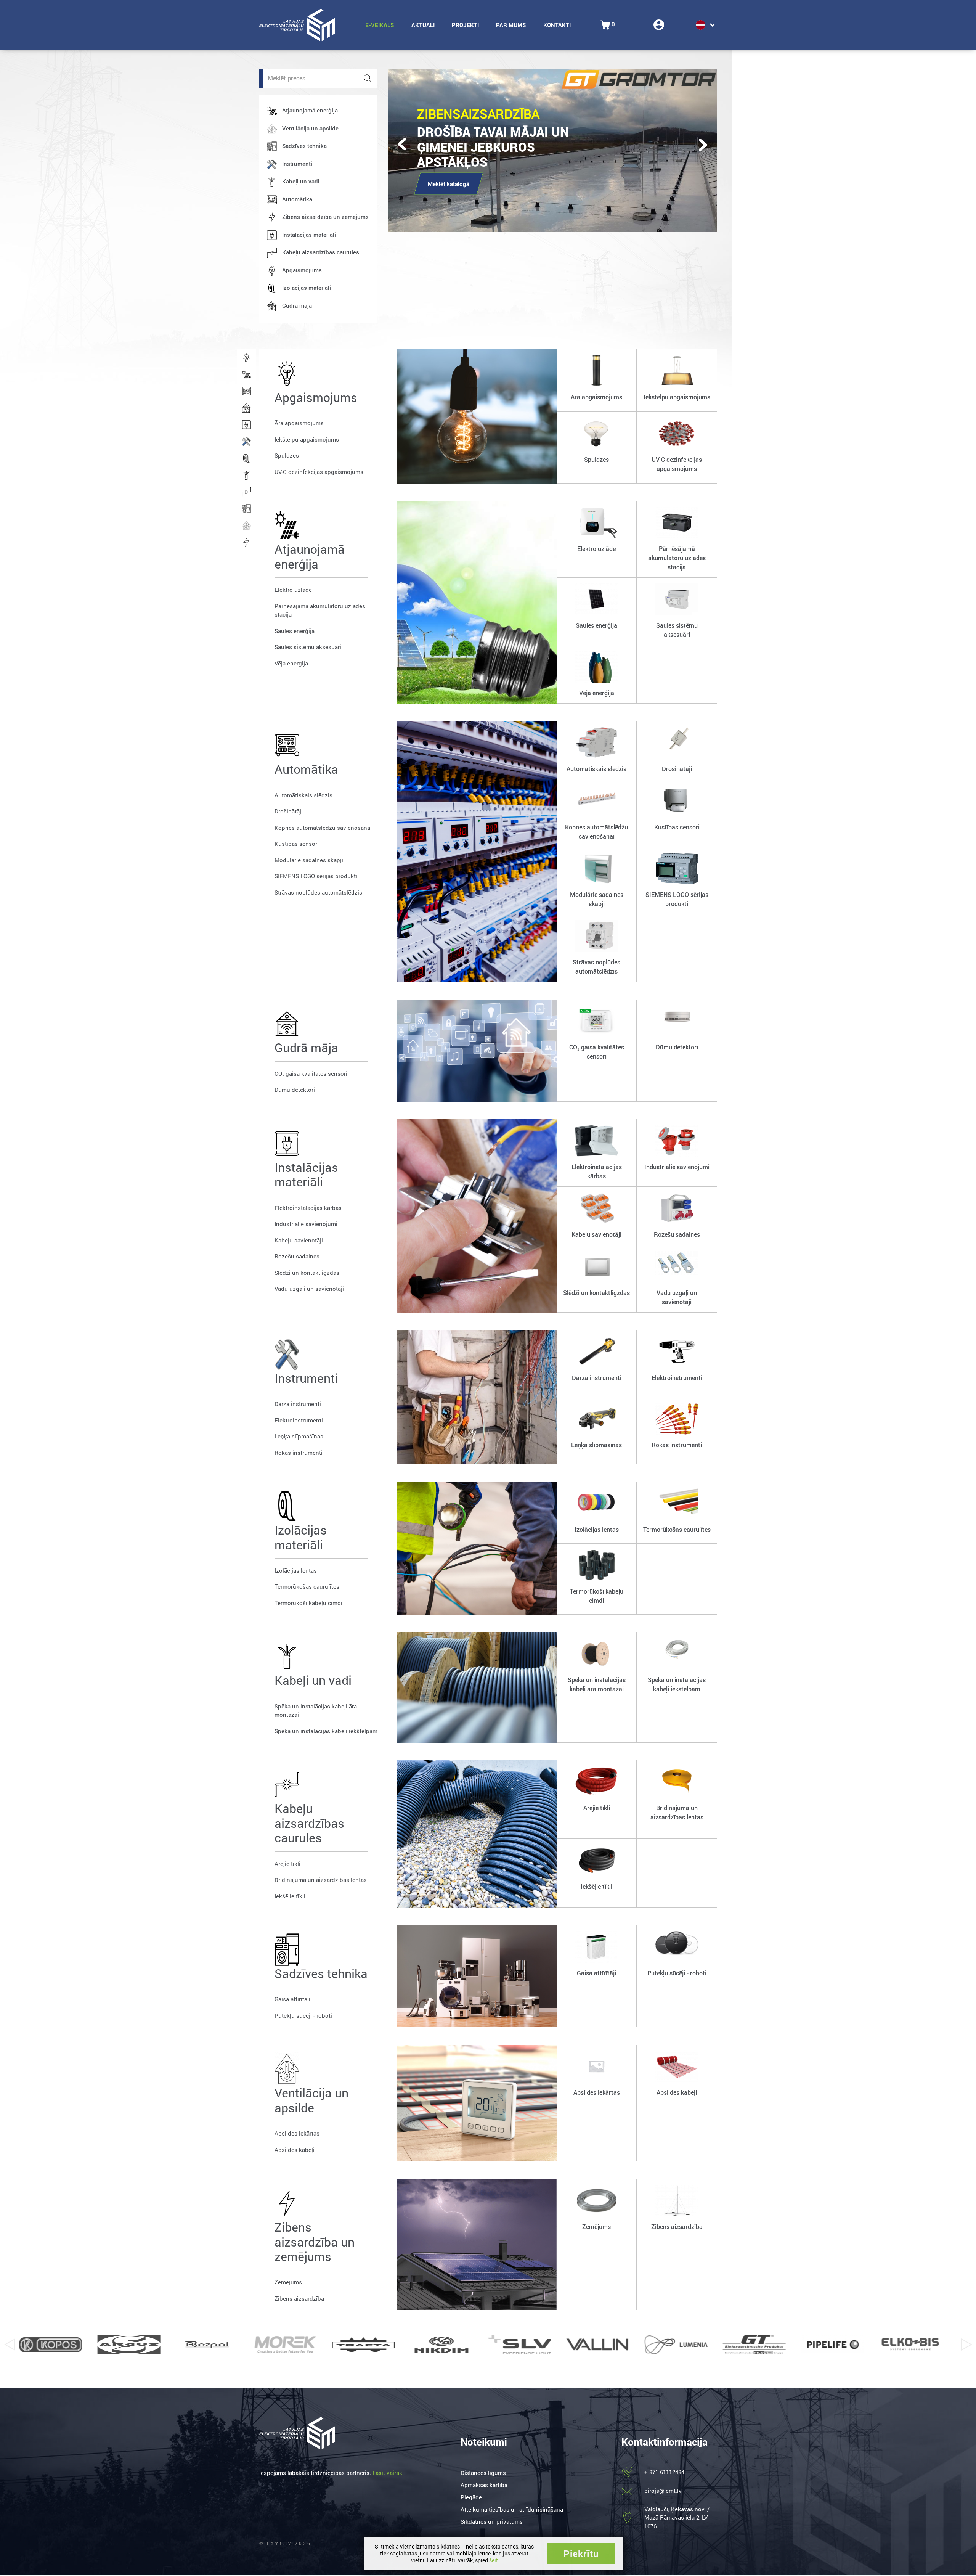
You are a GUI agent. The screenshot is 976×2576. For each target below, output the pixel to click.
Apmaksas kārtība (484, 2485)
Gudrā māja (297, 305)
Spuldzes (287, 455)
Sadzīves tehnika (304, 146)
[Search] (368, 78)
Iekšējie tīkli (290, 1896)
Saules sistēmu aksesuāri (308, 647)
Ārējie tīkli (287, 1864)
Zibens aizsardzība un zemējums (325, 217)
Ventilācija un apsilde (310, 128)
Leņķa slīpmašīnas (299, 1436)
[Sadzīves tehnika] (246, 509)
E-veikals (380, 25)
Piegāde (471, 2497)
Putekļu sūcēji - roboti (303, 2015)
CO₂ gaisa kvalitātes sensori (311, 1073)
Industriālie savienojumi (306, 1224)
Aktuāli (423, 25)
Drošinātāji (289, 811)
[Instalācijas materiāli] (246, 425)
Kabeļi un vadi (301, 181)
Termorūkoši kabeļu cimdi (308, 1603)
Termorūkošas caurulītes (307, 1586)
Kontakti (557, 25)
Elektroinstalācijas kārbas (308, 1208)
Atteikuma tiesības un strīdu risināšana (512, 2509)
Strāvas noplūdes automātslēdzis (318, 892)
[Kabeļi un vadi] (246, 475)
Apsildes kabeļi (295, 2150)
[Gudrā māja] (246, 408)
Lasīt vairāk (387, 2473)
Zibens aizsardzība (299, 2298)
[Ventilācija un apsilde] (246, 525)
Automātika (297, 199)
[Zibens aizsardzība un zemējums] (246, 542)
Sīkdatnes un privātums (492, 2521)
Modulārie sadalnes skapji (309, 860)
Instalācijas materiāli (309, 235)
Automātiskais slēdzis (303, 795)
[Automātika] (246, 391)
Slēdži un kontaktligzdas (307, 1273)
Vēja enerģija (291, 663)
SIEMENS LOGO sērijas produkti (316, 876)
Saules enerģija (295, 631)
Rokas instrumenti (299, 1453)
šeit (494, 2560)
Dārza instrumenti (298, 1404)
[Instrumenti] (246, 442)
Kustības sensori (297, 844)
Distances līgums (483, 2473)
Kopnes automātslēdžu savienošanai (323, 828)
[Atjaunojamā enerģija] (246, 374)
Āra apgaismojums (299, 423)
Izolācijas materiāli (307, 288)
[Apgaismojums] (246, 358)
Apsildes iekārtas (297, 2133)
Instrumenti (297, 164)
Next (966, 2345)
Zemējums (288, 2282)
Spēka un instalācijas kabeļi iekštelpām (326, 1731)
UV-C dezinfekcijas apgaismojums (319, 472)
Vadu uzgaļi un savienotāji (309, 1289)
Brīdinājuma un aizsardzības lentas (321, 1880)
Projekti (465, 25)
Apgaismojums (302, 270)
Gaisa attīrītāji (292, 1999)
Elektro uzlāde (293, 590)
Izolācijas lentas (296, 1570)
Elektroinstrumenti (299, 1420)
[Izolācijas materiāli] (246, 458)
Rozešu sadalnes (297, 1256)
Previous (10, 2345)
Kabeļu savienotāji (299, 1240)
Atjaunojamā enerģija (310, 110)
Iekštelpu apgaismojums (307, 439)
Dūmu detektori (295, 1090)
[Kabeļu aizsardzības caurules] (246, 492)
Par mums (511, 25)
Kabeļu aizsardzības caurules (321, 252)
